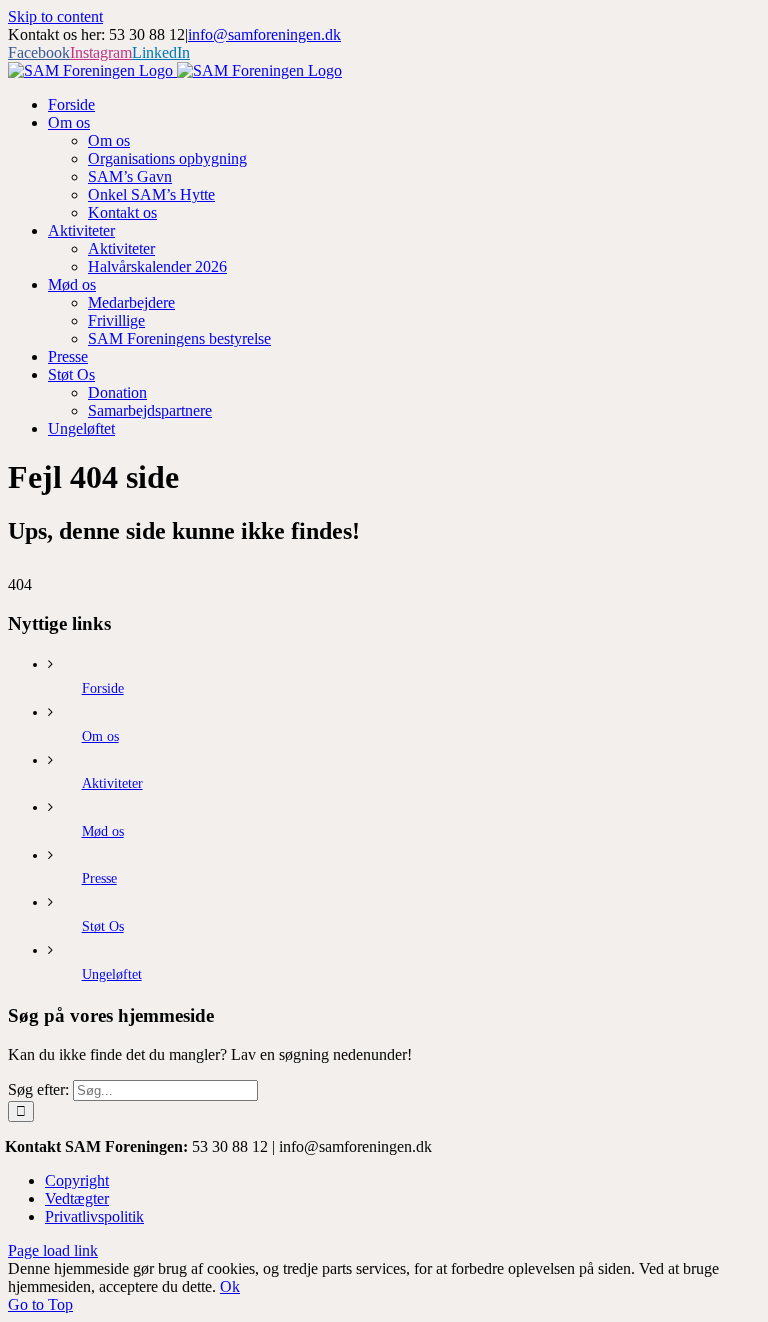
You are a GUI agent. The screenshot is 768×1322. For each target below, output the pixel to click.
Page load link (53, 1250)
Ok (230, 1286)
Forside (103, 688)
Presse (99, 878)
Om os (100, 736)
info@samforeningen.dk (264, 34)
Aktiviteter (112, 783)
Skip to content (55, 16)
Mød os (103, 831)
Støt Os (103, 926)
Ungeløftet (112, 974)
